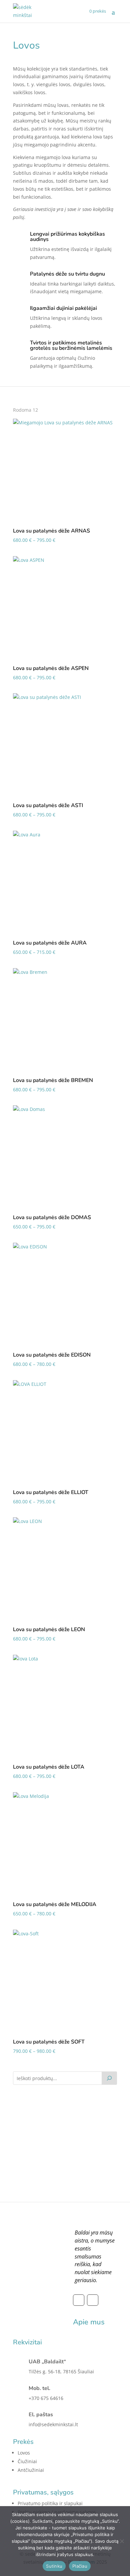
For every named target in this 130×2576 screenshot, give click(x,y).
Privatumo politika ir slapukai (50, 2503)
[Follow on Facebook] (79, 2300)
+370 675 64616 (46, 2398)
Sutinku (54, 2566)
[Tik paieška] (109, 2078)
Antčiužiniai (31, 2470)
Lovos (24, 2453)
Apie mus (89, 2322)
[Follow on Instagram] (93, 2300)
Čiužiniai (27, 2461)
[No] (122, 2541)
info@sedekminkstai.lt (53, 2424)
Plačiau (80, 2566)
